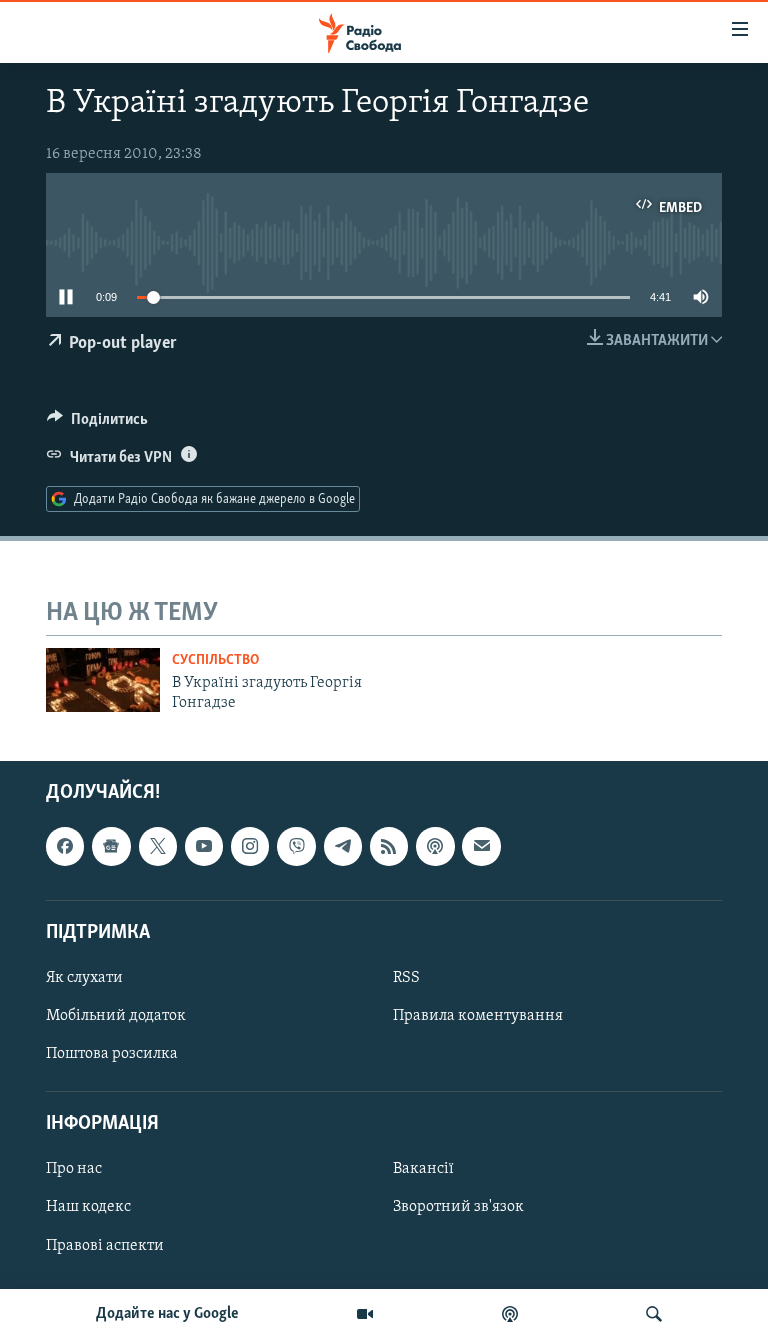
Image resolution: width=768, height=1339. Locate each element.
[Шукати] (654, 1314)
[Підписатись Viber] (296, 846)
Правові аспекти (105, 1245)
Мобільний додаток (116, 1016)
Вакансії (423, 1169)
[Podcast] (435, 846)
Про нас (74, 1169)
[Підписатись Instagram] (250, 846)
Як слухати (84, 978)
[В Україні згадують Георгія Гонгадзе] (103, 680)
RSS (406, 978)
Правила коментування (478, 1016)
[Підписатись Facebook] (65, 846)
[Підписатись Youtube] (204, 846)
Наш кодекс (88, 1207)
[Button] (97, 424)
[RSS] (389, 846)
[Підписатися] (481, 846)
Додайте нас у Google (167, 1314)
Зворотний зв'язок (458, 1207)
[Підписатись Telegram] (343, 846)
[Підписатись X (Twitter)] (158, 846)
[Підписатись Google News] (111, 846)
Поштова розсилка (112, 1054)
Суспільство (215, 660)
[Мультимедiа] (365, 1314)
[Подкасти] (510, 1314)
